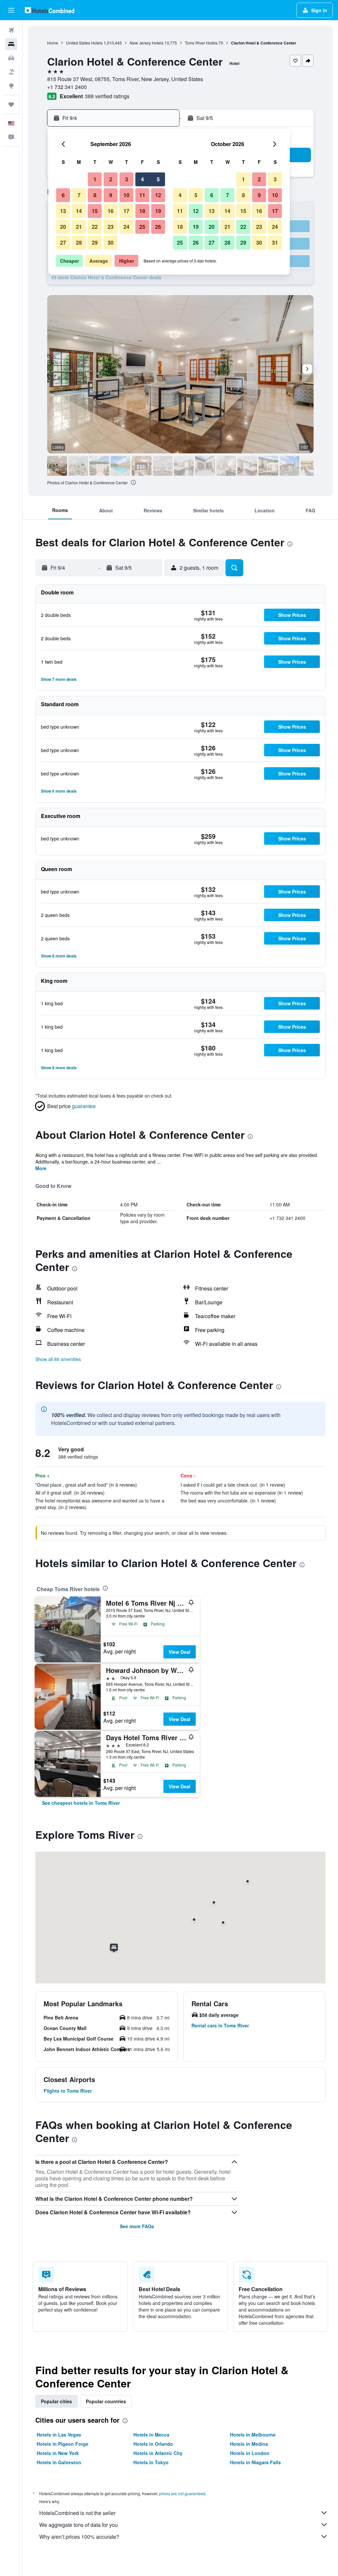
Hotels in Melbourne (253, 2435)
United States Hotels (84, 43)
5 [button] (158, 179)
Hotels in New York (58, 2453)
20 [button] (63, 227)
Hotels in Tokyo (151, 2462)
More (41, 1168)
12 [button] (158, 195)
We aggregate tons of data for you (79, 2525)
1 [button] (95, 179)
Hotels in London (250, 2453)
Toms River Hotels (201, 43)
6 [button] (63, 195)
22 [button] (95, 227)
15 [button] (95, 211)
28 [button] (79, 242)
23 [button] (111, 227)
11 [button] (142, 195)
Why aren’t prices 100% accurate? (79, 2537)
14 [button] (79, 211)
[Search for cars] (11, 58)
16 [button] (111, 211)
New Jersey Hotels (147, 43)
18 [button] (142, 211)
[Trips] (11, 105)
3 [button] (127, 179)
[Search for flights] (11, 30)
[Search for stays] (11, 44)
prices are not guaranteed (182, 2493)
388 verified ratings (107, 96)
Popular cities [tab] (56, 2401)
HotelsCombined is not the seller (77, 2513)
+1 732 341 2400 (67, 87)
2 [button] (111, 179)
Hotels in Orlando (153, 2444)
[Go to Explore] (11, 86)
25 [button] (142, 227)
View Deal (180, 1652)
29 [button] (95, 242)
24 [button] (126, 227)
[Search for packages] (11, 72)
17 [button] (126, 211)
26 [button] (158, 227)
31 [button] (275, 242)
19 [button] (158, 211)
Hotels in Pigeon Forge (63, 2444)
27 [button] (63, 242)
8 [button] (95, 195)
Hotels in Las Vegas (59, 2435)
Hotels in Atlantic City (158, 2453)
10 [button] (126, 195)
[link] (81, 1803)
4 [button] (142, 179)
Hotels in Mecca (151, 2435)
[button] (11, 10)
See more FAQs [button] (137, 2226)
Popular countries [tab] (106, 2401)
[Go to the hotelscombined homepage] (50, 10)
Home (53, 43)
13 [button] (63, 211)
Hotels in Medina (249, 2444)
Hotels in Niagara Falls (255, 2462)
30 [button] (111, 242)
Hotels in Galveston (59, 2462)
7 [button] (79, 195)
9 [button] (111, 195)
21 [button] (79, 227)
